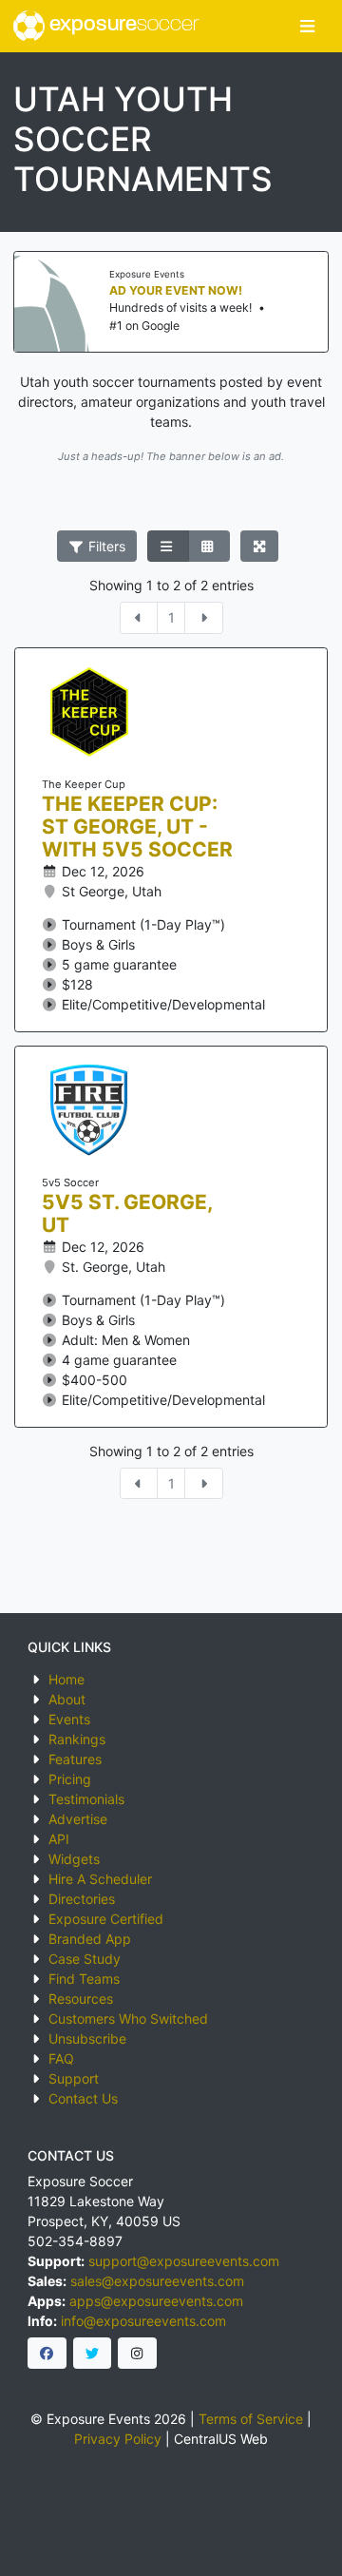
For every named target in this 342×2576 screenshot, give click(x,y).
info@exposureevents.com (143, 2321)
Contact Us (83, 2098)
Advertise (78, 1819)
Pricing (70, 1779)
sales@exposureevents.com (157, 2281)
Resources (81, 1999)
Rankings (77, 1739)
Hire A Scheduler (100, 1879)
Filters (105, 546)
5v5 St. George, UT (127, 1214)
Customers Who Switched (128, 2019)
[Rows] (168, 547)
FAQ (61, 2058)
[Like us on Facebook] (47, 2354)
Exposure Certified (106, 1919)
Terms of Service (251, 2419)
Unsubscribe (87, 2038)
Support (74, 2078)
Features (75, 1759)
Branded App (90, 1939)
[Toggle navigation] (307, 26)
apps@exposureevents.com (156, 2301)
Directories (82, 1899)
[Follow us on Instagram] (137, 2354)
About (67, 1699)
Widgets (74, 1859)
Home (66, 1679)
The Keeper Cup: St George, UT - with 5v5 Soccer (137, 827)
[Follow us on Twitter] (93, 2354)
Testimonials (86, 1799)
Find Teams (84, 1979)
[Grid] (209, 547)
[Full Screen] (260, 547)
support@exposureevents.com (184, 2261)
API (59, 1839)
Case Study (85, 1959)
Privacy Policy (118, 2439)
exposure (122, 25)
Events (69, 1719)
